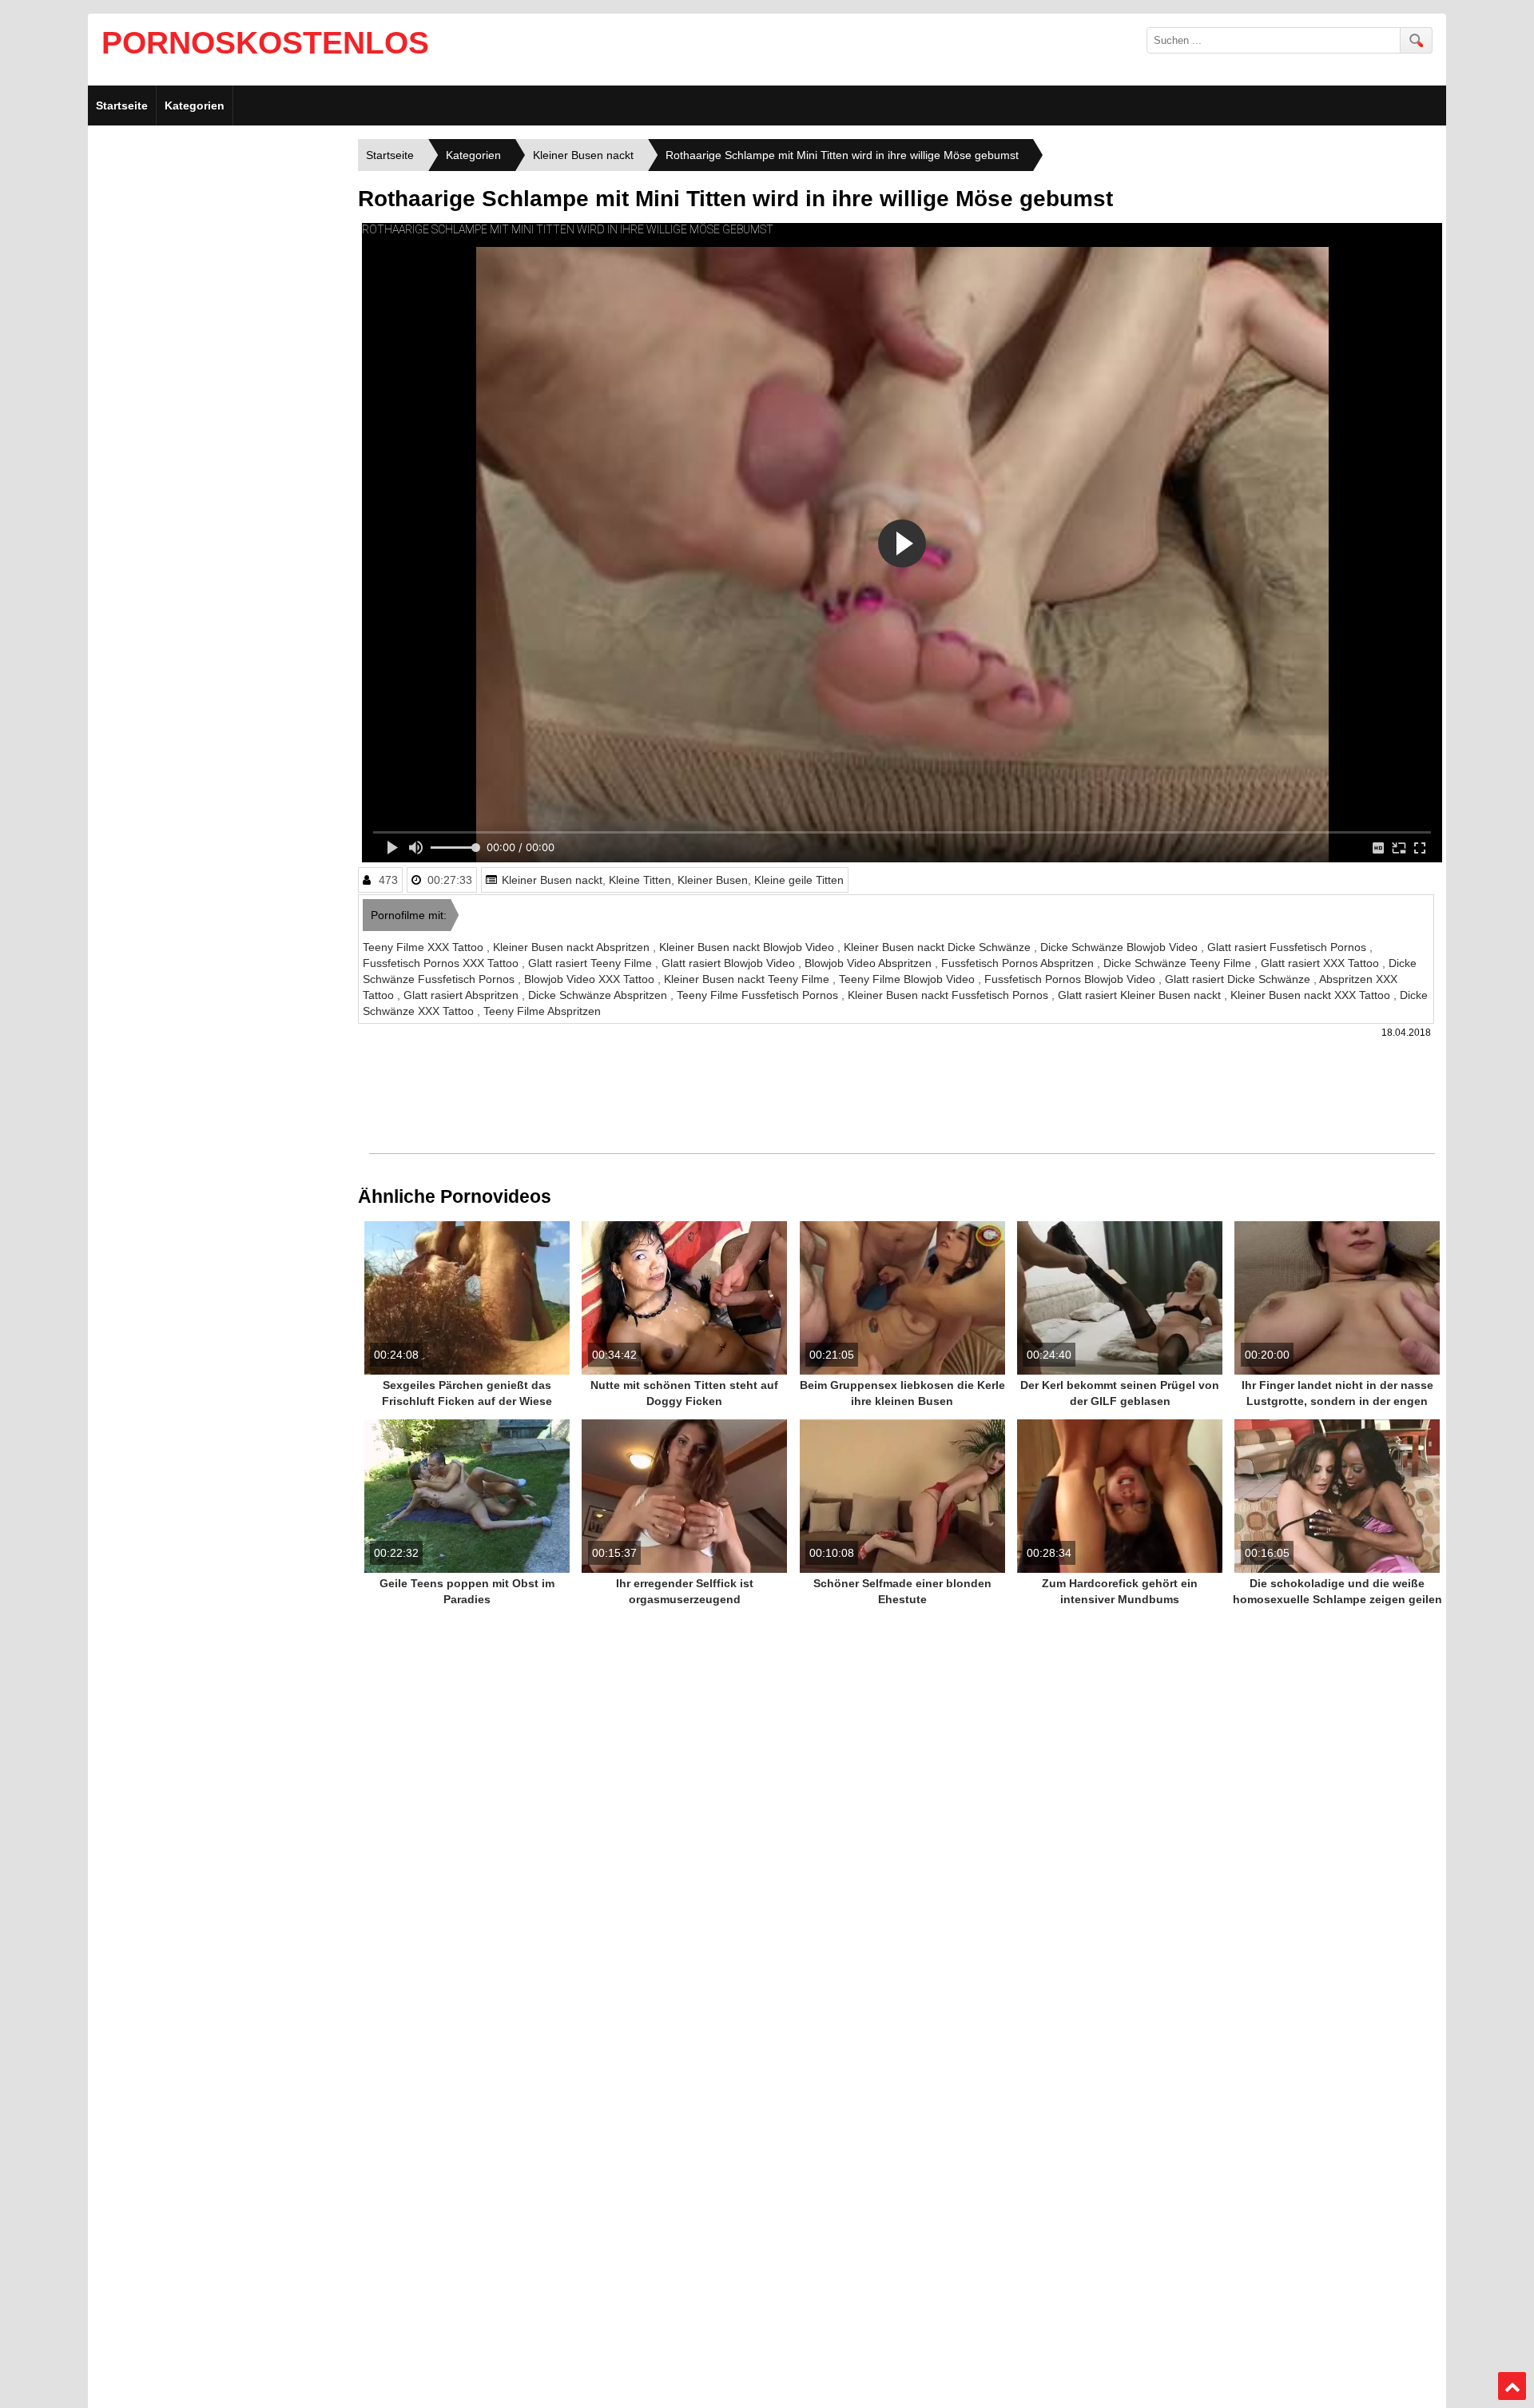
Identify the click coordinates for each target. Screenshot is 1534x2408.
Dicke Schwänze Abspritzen (599, 995)
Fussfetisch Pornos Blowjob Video (1071, 979)
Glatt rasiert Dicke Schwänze (1239, 979)
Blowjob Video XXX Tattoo (591, 979)
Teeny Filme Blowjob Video (908, 979)
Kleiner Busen (713, 880)
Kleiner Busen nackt (552, 880)
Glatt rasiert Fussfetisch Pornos (1288, 947)
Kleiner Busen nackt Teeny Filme (748, 979)
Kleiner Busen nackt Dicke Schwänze (939, 947)
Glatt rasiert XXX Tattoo (1321, 963)
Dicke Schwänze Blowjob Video (1121, 947)
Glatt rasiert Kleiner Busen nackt (1141, 995)
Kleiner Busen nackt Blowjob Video (748, 947)
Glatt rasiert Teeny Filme (592, 963)
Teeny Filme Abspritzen (542, 1011)
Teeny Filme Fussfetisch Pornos (759, 995)
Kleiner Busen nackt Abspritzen (573, 947)
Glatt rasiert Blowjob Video (730, 963)
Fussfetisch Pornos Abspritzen (1019, 963)
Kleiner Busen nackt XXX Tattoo (1312, 995)
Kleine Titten (640, 880)
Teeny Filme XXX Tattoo (425, 947)
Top (1512, 2386)
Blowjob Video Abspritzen (870, 963)
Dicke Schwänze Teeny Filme (1179, 963)
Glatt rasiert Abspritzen (463, 995)
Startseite (122, 105)
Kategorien (195, 105)
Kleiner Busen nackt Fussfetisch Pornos (950, 995)
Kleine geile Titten (799, 880)
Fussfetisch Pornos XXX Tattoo (442, 963)
